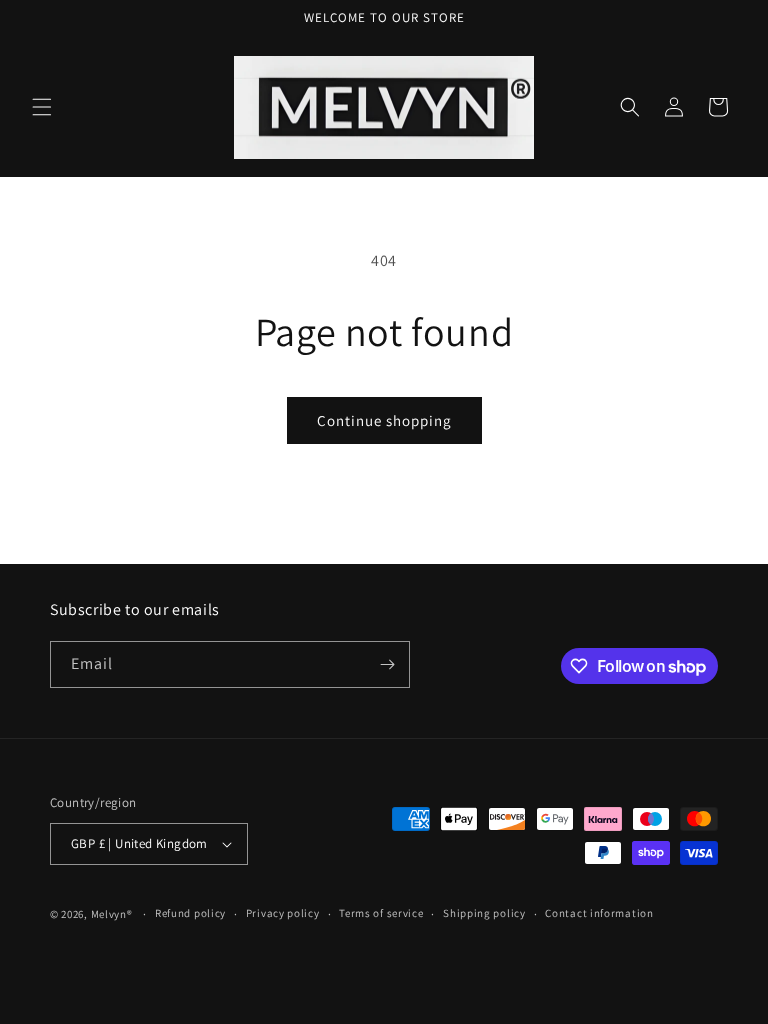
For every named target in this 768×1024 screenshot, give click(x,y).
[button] (42, 107)
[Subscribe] (387, 664)
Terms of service (381, 913)
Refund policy (190, 913)
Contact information (599, 913)
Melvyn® (112, 914)
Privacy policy (283, 913)
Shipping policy (484, 913)
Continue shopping (384, 420)
